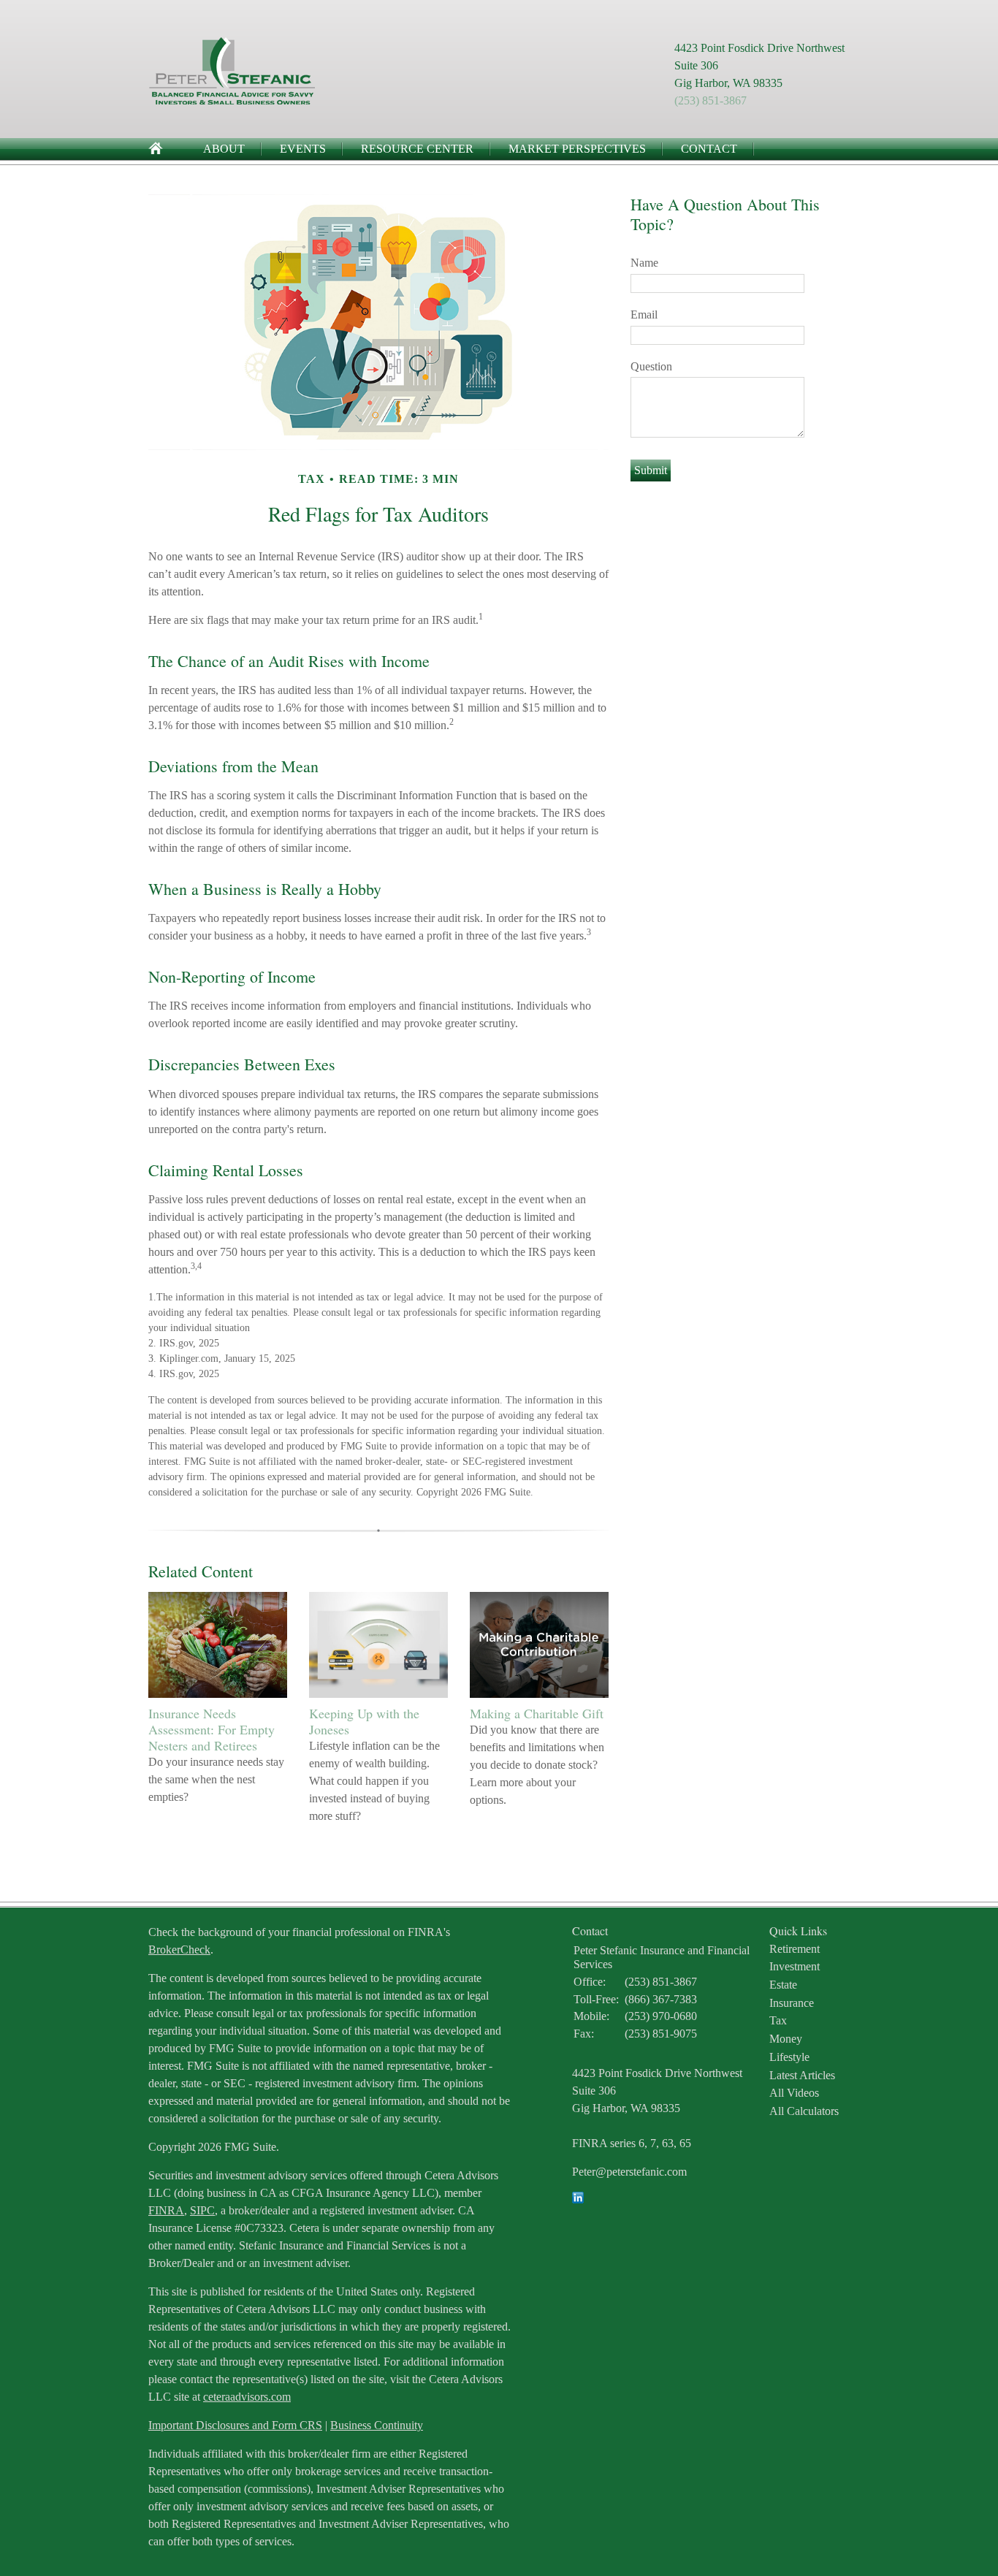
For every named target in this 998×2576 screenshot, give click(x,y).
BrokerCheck (179, 1950)
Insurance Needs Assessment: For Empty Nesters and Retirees (212, 1729)
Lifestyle (789, 2057)
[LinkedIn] (578, 2199)
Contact (709, 149)
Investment (795, 1966)
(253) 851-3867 (711, 100)
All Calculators (804, 2111)
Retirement (795, 1949)
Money (786, 2039)
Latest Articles (802, 2075)
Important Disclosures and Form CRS (235, 2425)
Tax (778, 2020)
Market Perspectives (577, 149)
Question (651, 366)
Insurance (792, 2003)
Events (303, 149)
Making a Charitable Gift (537, 1713)
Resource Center (417, 149)
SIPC (202, 2210)
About (224, 149)
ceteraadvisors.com (247, 2397)
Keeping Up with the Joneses (364, 1721)
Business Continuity (377, 2425)
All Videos (794, 2093)
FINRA (166, 2210)
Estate (783, 1985)
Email (644, 315)
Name (644, 263)
